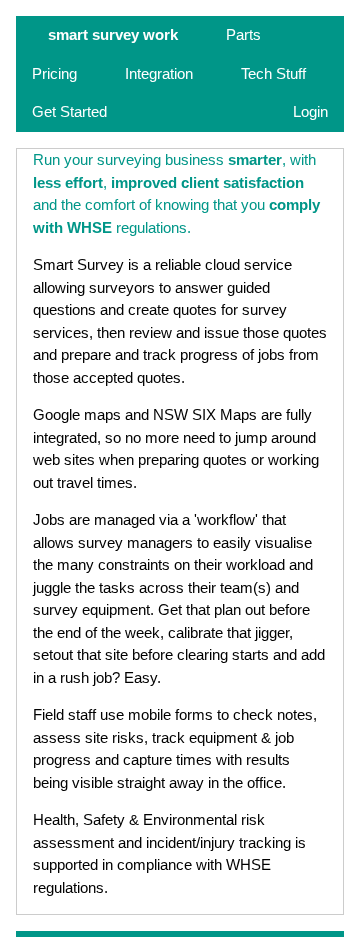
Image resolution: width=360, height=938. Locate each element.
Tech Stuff (273, 73)
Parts (243, 34)
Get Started (69, 111)
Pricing (54, 73)
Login (310, 111)
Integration (159, 73)
